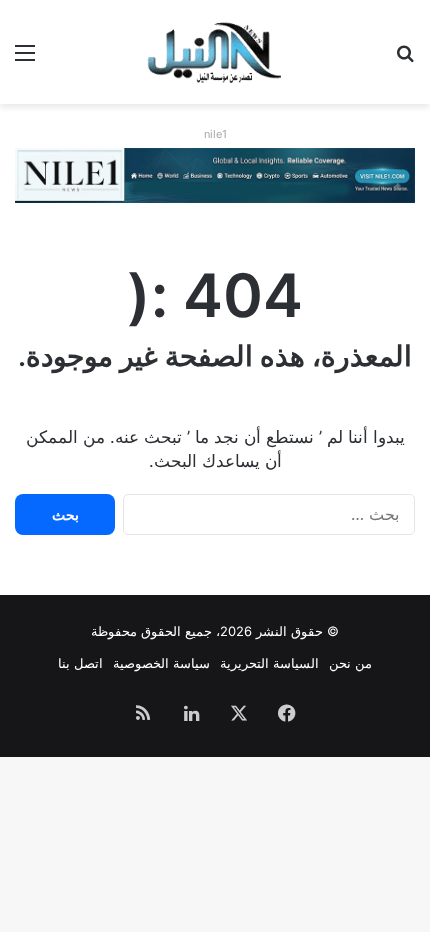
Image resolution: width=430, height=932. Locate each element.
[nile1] (215, 174)
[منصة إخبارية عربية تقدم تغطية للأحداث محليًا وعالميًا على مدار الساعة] (215, 52)
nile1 (215, 134)
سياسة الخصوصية (161, 663)
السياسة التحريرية (269, 663)
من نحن (350, 663)
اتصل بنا (80, 663)
